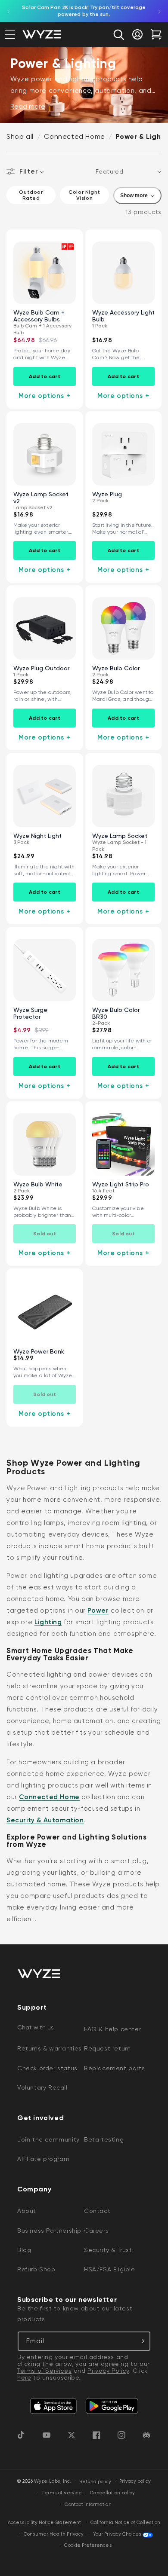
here (24, 2377)
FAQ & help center (112, 2029)
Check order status (47, 2068)
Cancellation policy (112, 2493)
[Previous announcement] (9, 11)
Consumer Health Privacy (54, 2534)
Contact (97, 2211)
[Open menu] (10, 34)
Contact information (88, 2504)
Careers (96, 2231)
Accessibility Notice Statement (44, 2523)
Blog (24, 2250)
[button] (118, 34)
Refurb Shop (36, 2269)
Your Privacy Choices (117, 2534)
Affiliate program (43, 2159)
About (27, 2211)
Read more (28, 107)
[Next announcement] (159, 11)
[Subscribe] (141, 2341)
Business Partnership (49, 2231)
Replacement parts (114, 2068)
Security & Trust (108, 2250)
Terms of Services (44, 2371)
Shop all (20, 136)
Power (98, 1610)
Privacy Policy (108, 2371)
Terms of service (62, 2493)
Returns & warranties (50, 2048)
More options (45, 396)
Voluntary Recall (42, 2087)
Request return (107, 2048)
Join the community (48, 2139)
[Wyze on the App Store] (53, 2406)
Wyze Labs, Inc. (53, 2482)
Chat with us (36, 2027)
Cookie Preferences (88, 2545)
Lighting (48, 1622)
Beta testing (104, 2139)
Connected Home (74, 136)
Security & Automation (45, 1820)
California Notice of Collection (125, 2523)
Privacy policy (135, 2481)
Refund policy (95, 2482)
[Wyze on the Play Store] (112, 2406)
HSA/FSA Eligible (110, 2269)
